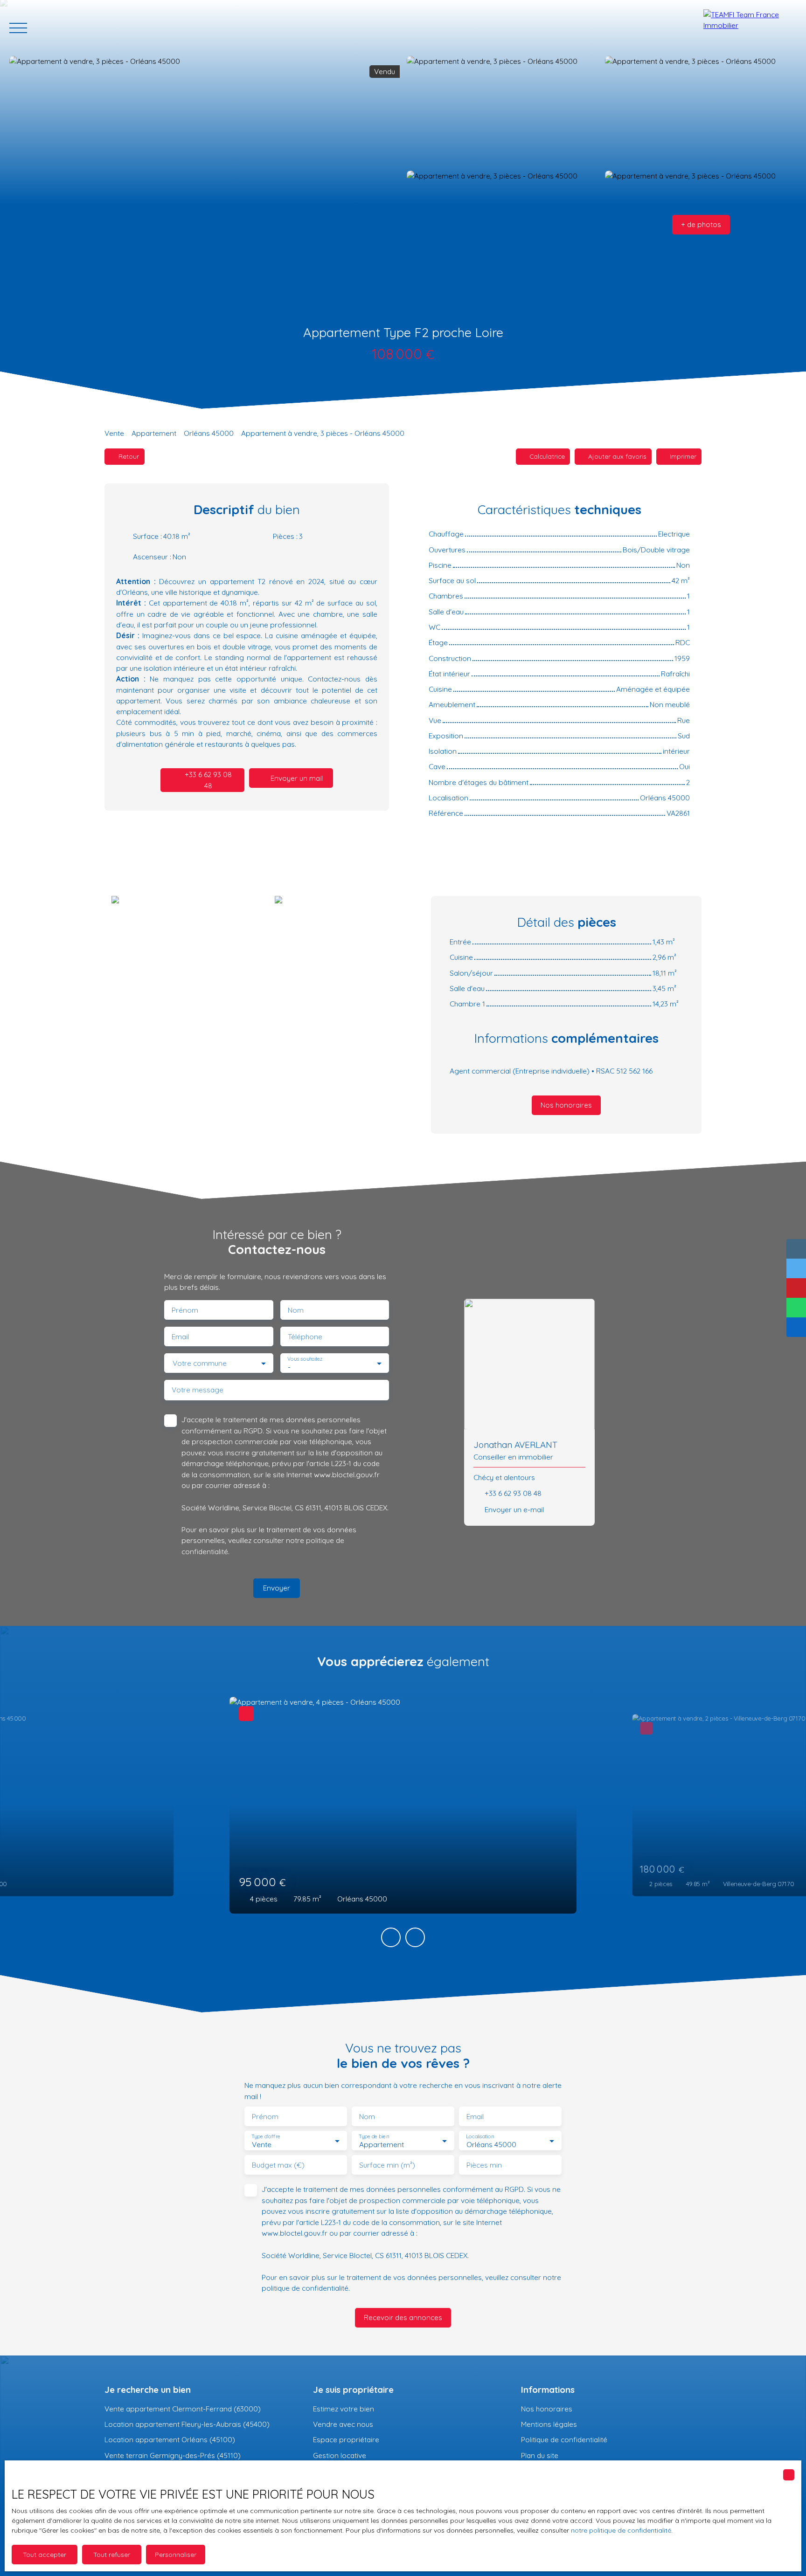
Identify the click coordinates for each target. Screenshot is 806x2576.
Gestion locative (340, 2455)
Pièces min (484, 2165)
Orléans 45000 (209, 433)
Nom (296, 1310)
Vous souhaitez (305, 1359)
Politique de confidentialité (564, 2439)
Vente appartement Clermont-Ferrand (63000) (183, 2409)
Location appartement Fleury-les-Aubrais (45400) (187, 2424)
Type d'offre (266, 2137)
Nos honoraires (547, 2409)
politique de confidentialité (305, 2288)
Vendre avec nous (343, 2424)
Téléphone (305, 1337)
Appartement (154, 433)
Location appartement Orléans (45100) (170, 2439)
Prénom (185, 1310)
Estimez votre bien (344, 2409)
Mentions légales (549, 2424)
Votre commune (200, 1363)
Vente (114, 433)
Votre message (198, 1390)
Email (180, 1337)
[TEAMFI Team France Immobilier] (750, 28)
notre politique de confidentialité (621, 2530)
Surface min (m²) (387, 2165)
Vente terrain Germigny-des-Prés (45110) (173, 2455)
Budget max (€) (278, 2165)
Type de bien (374, 2137)
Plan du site (540, 2455)
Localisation (480, 2137)
